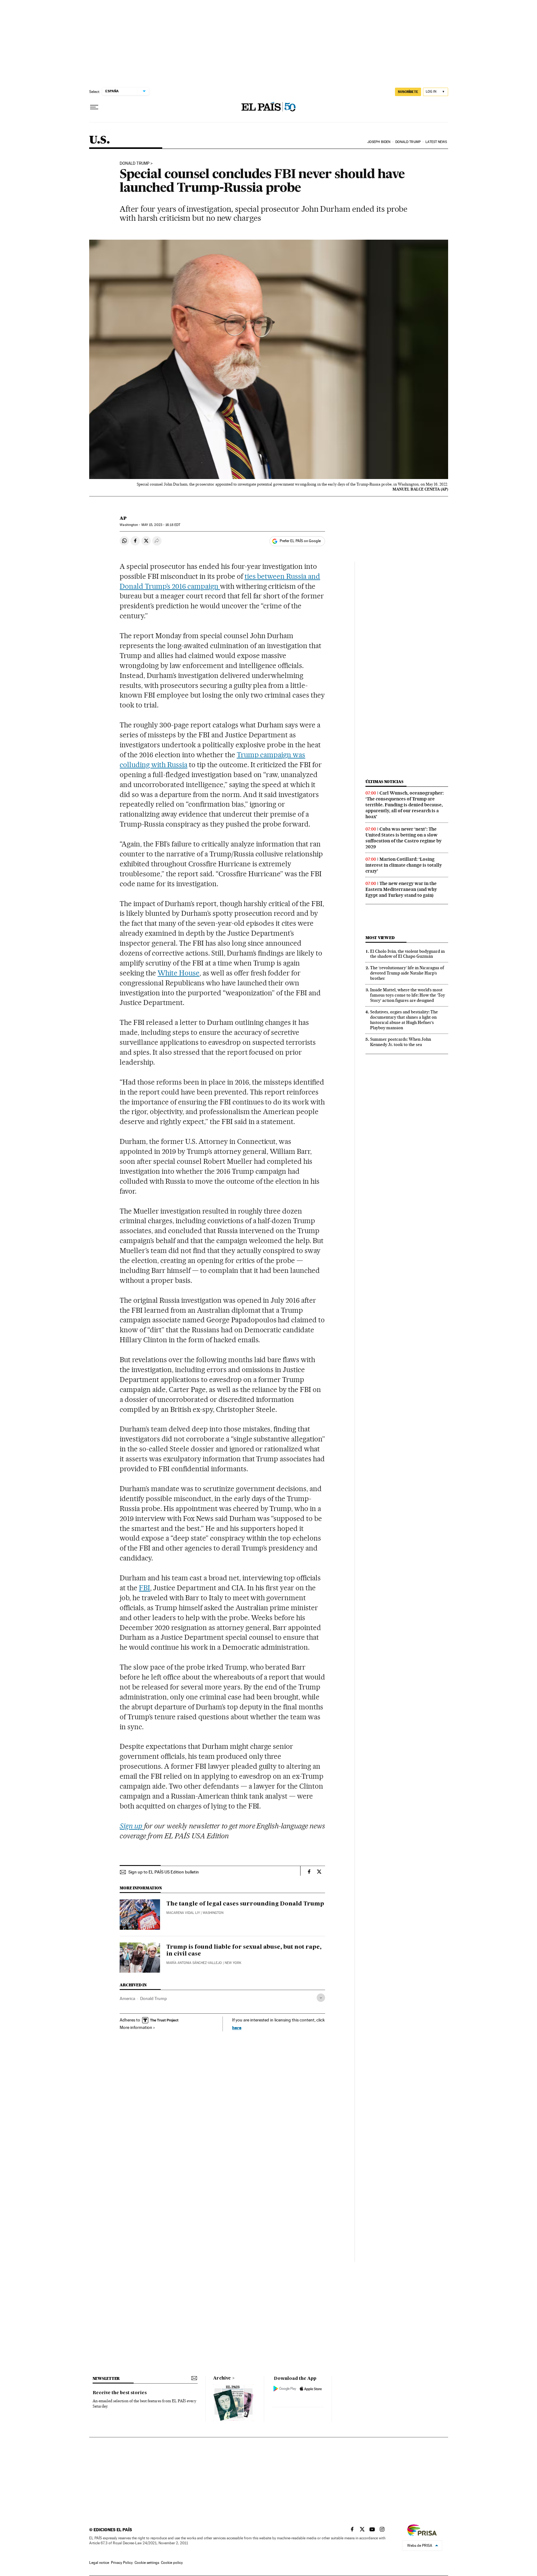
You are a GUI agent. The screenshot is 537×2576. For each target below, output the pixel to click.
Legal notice (99, 2563)
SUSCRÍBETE (408, 92)
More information (136, 2027)
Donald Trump (408, 142)
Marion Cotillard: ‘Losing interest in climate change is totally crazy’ (404, 865)
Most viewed (380, 938)
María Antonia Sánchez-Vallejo (194, 1963)
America (127, 1998)
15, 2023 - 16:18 (161, 525)
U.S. (100, 140)
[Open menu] (94, 107)
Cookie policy (172, 2563)
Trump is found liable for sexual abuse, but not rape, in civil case (244, 1951)
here (237, 2028)
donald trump (135, 164)
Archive (222, 2378)
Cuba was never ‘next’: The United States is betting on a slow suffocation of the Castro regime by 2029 (404, 838)
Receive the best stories (120, 2393)
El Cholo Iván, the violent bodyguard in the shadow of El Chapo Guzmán (407, 954)
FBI (145, 1588)
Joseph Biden (379, 142)
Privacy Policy (122, 2563)
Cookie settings (147, 2563)
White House (179, 973)
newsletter (106, 2378)
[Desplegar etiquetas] (321, 1998)
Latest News (436, 142)
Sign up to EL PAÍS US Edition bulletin (164, 1872)
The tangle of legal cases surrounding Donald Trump (245, 1904)
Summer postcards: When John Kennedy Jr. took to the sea (401, 1042)
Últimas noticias (384, 782)
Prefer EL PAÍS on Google (300, 541)
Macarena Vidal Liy (183, 1913)
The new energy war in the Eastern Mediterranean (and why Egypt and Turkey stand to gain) (401, 889)
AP (123, 518)
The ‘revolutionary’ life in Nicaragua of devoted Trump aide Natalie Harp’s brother (407, 973)
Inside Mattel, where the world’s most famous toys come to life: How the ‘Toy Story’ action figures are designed (408, 995)
